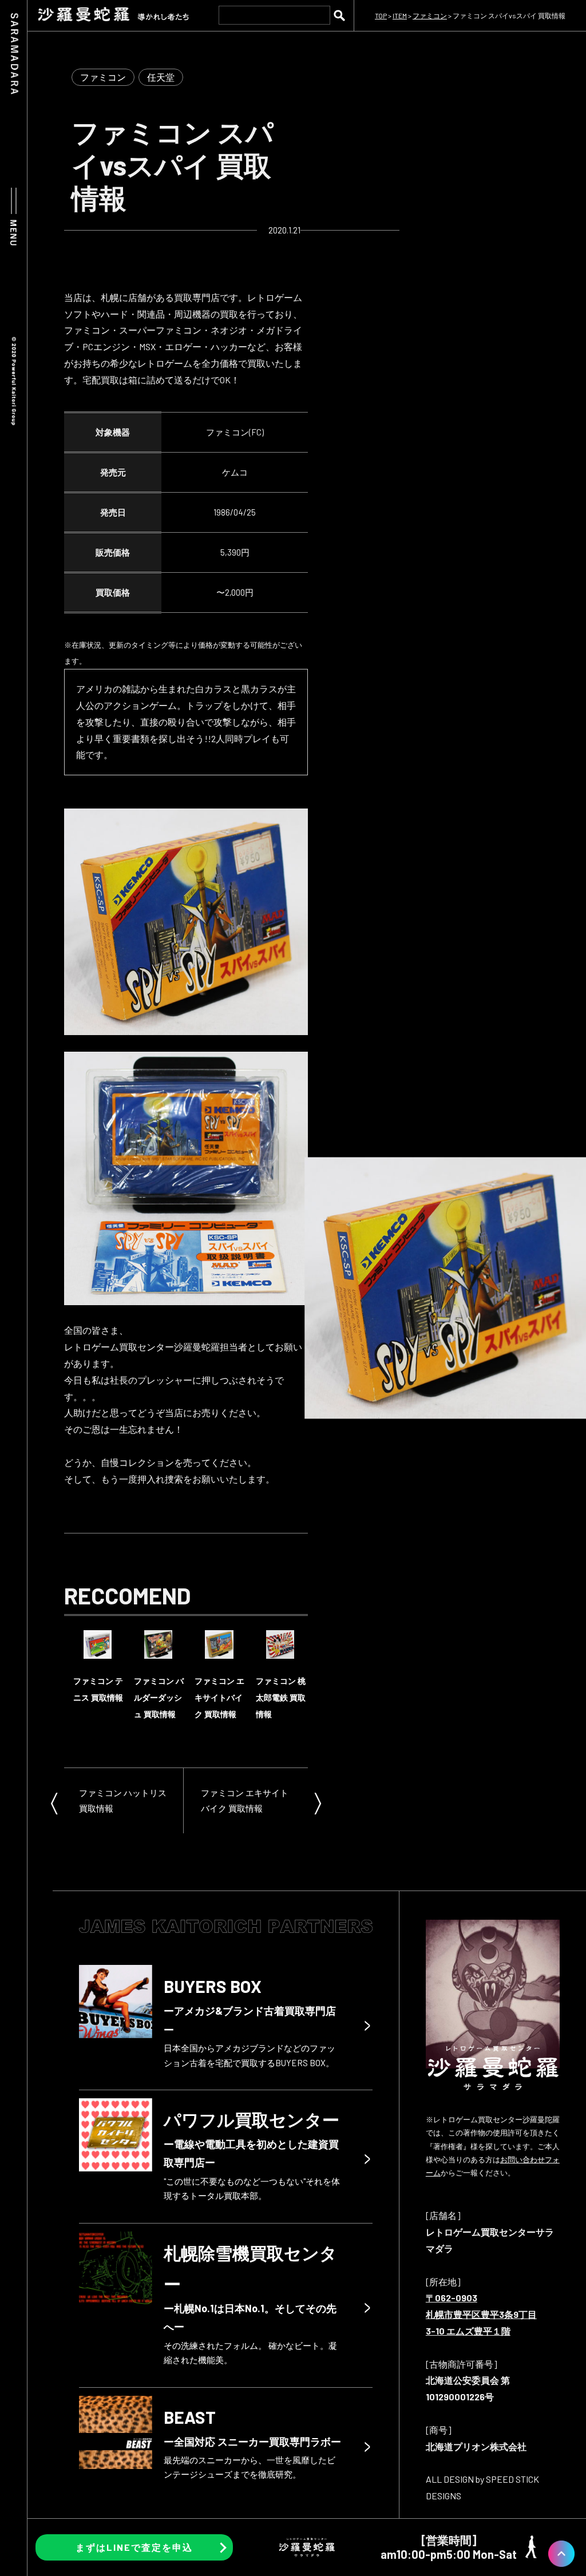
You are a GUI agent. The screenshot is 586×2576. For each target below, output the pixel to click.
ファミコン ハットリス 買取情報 (123, 1800)
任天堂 (161, 77)
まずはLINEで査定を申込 (134, 2547)
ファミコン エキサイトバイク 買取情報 (245, 1800)
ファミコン (103, 77)
